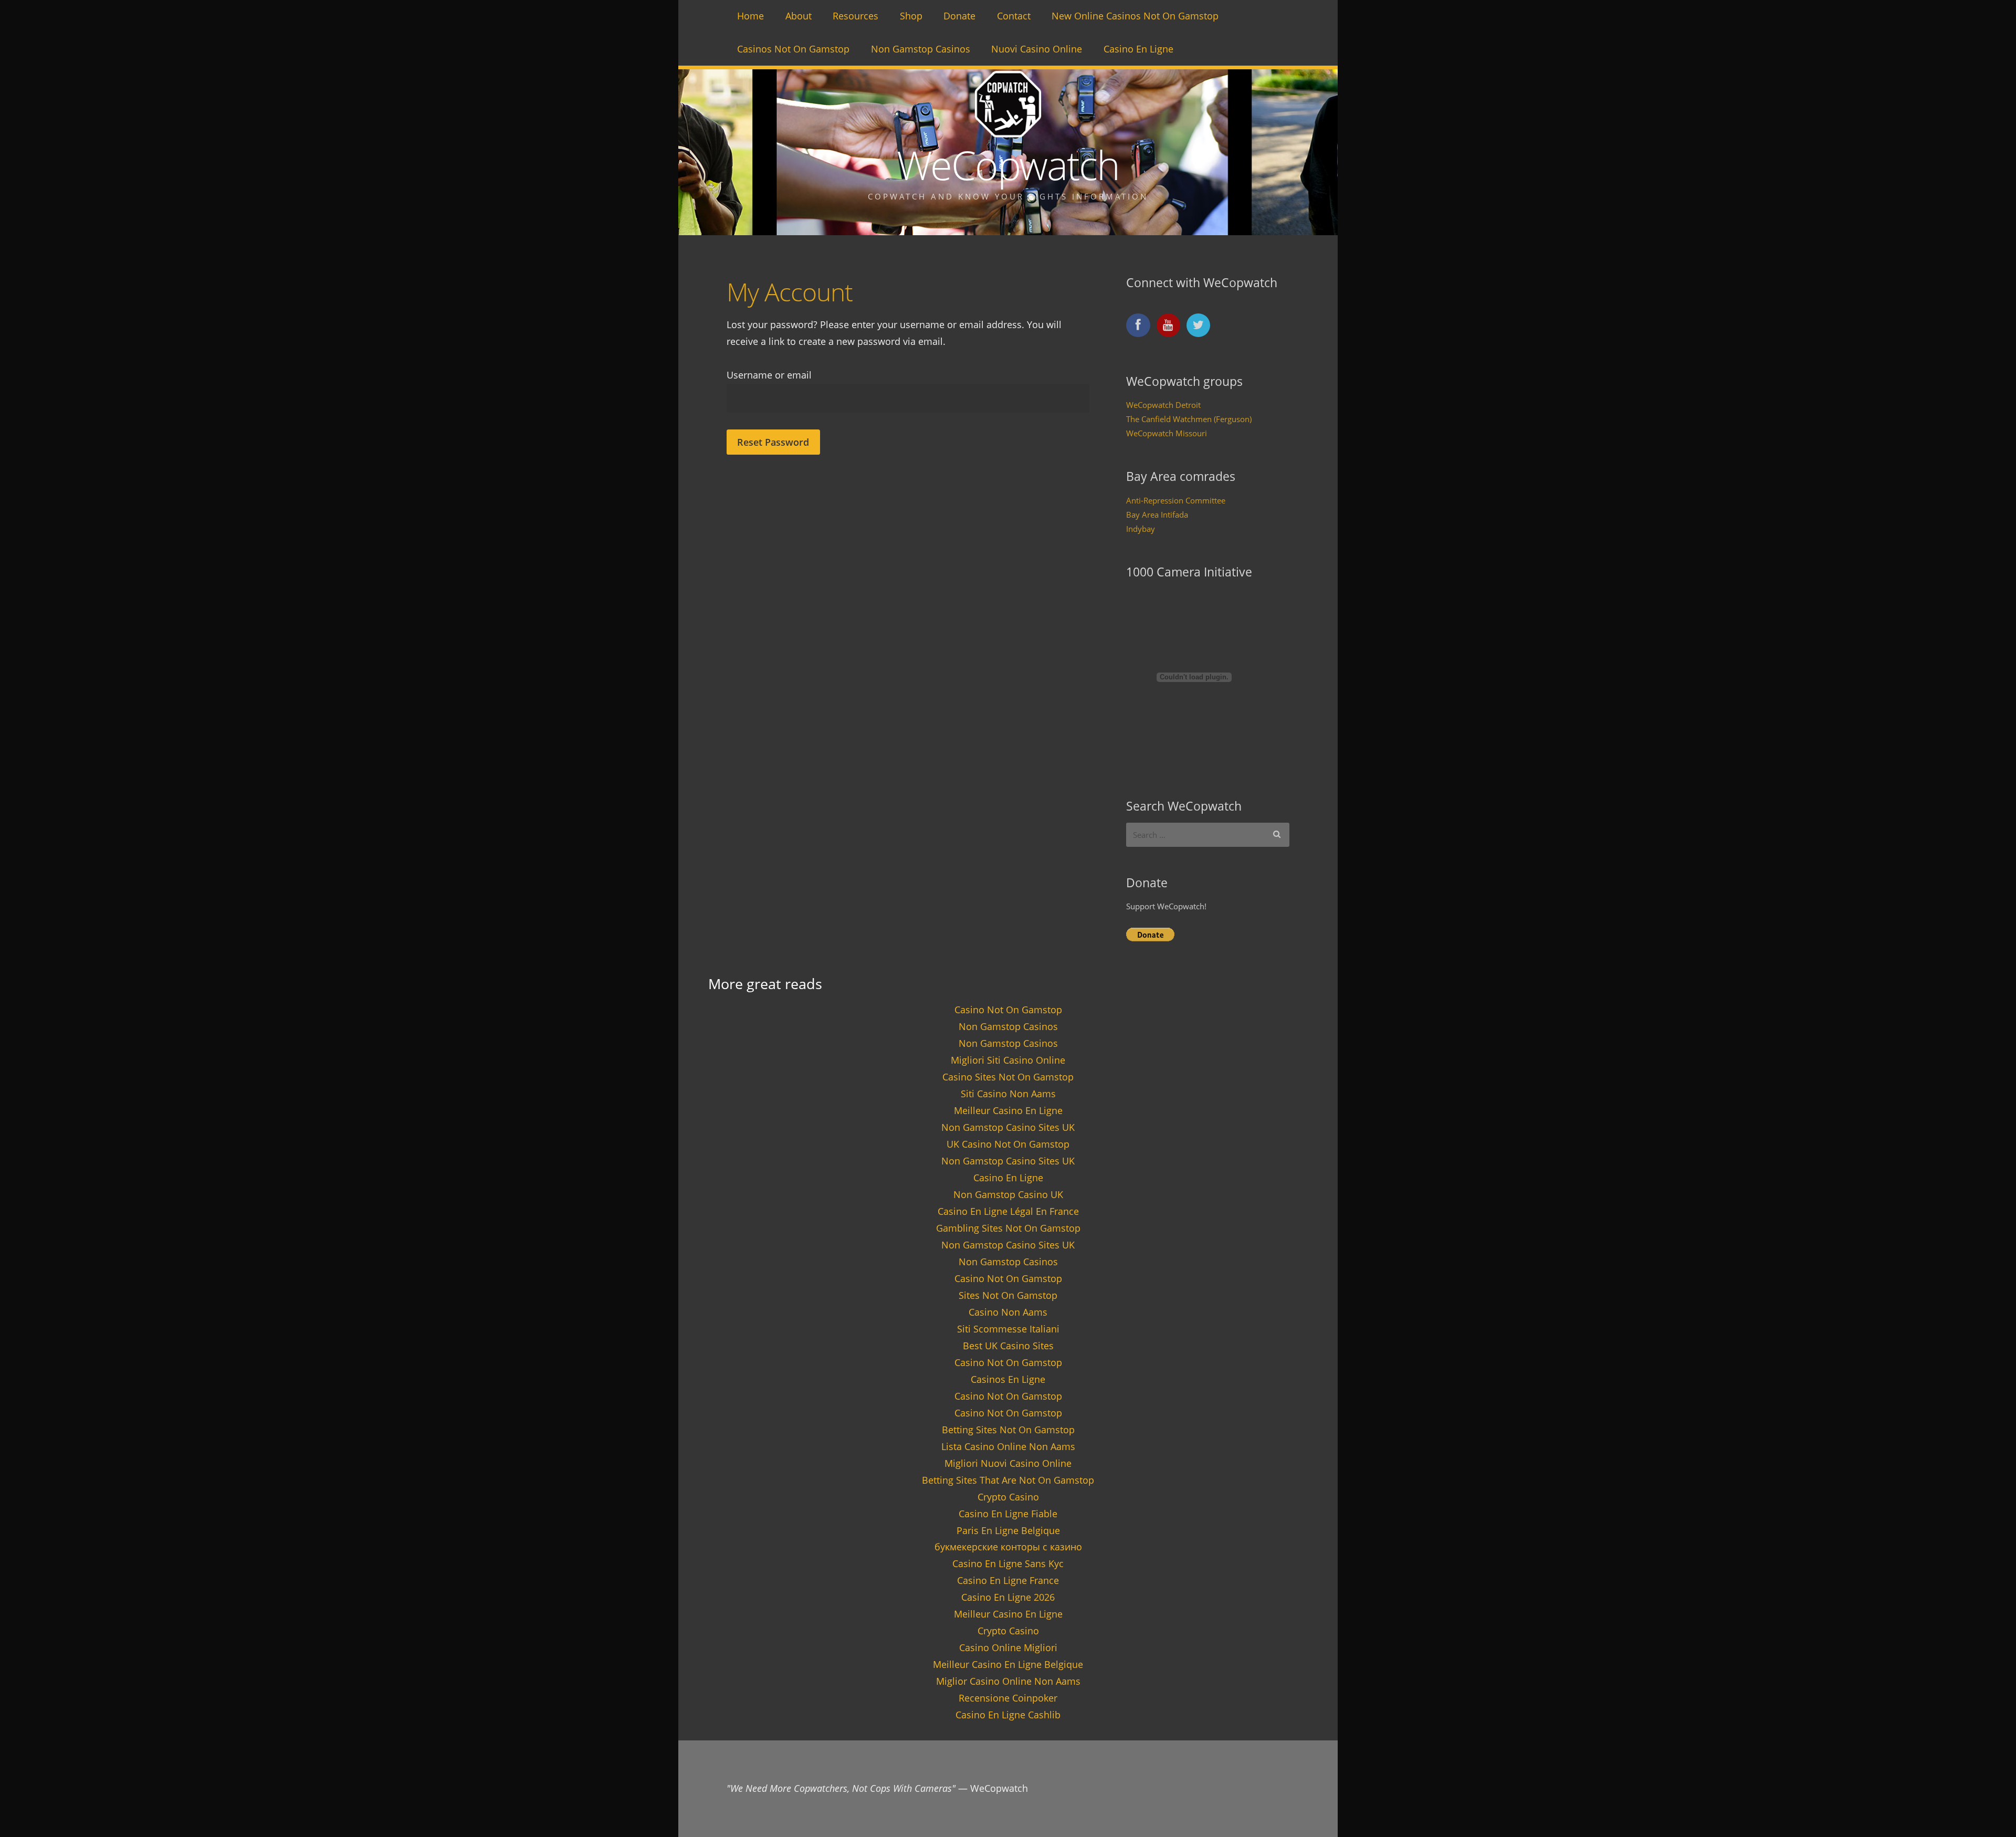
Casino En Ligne (1138, 49)
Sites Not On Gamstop (1008, 1295)
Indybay (1141, 529)
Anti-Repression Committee (1176, 500)
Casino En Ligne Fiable (1008, 1514)
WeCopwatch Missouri (1167, 433)
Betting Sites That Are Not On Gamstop (1008, 1480)
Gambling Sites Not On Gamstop (1008, 1228)
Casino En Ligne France (1008, 1580)
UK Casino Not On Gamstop (1008, 1144)
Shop (911, 16)
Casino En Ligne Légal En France (1008, 1211)
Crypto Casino (1008, 1497)
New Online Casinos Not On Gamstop (1135, 16)
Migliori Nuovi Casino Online (1008, 1463)
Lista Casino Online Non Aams (1008, 1446)
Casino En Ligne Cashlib (1008, 1715)
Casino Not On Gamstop (1008, 1010)
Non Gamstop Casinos (921, 49)
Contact (1014, 16)
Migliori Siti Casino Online (1008, 1060)
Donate (959, 16)
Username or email (769, 375)
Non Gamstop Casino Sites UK (1008, 1127)
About (799, 16)
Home (750, 16)
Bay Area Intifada (1157, 515)
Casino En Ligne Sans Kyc (1008, 1563)
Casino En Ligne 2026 (1008, 1597)
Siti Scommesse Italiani (1008, 1329)
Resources (855, 16)
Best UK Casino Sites (1008, 1346)
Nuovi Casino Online (1037, 49)
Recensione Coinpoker (1008, 1698)
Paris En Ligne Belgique (1008, 1530)
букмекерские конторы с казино (1008, 1547)
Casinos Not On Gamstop (793, 49)
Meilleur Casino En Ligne (1008, 1110)
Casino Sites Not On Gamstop (1008, 1077)
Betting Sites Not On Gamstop (1008, 1430)
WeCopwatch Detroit (1163, 405)
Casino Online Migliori (1008, 1647)
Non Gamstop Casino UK (1008, 1194)
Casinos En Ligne (1008, 1379)
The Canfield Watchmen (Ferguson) (1189, 419)
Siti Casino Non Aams (1008, 1094)
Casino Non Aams (1008, 1312)
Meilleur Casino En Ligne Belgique (1008, 1664)
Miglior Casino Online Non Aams (1008, 1681)
